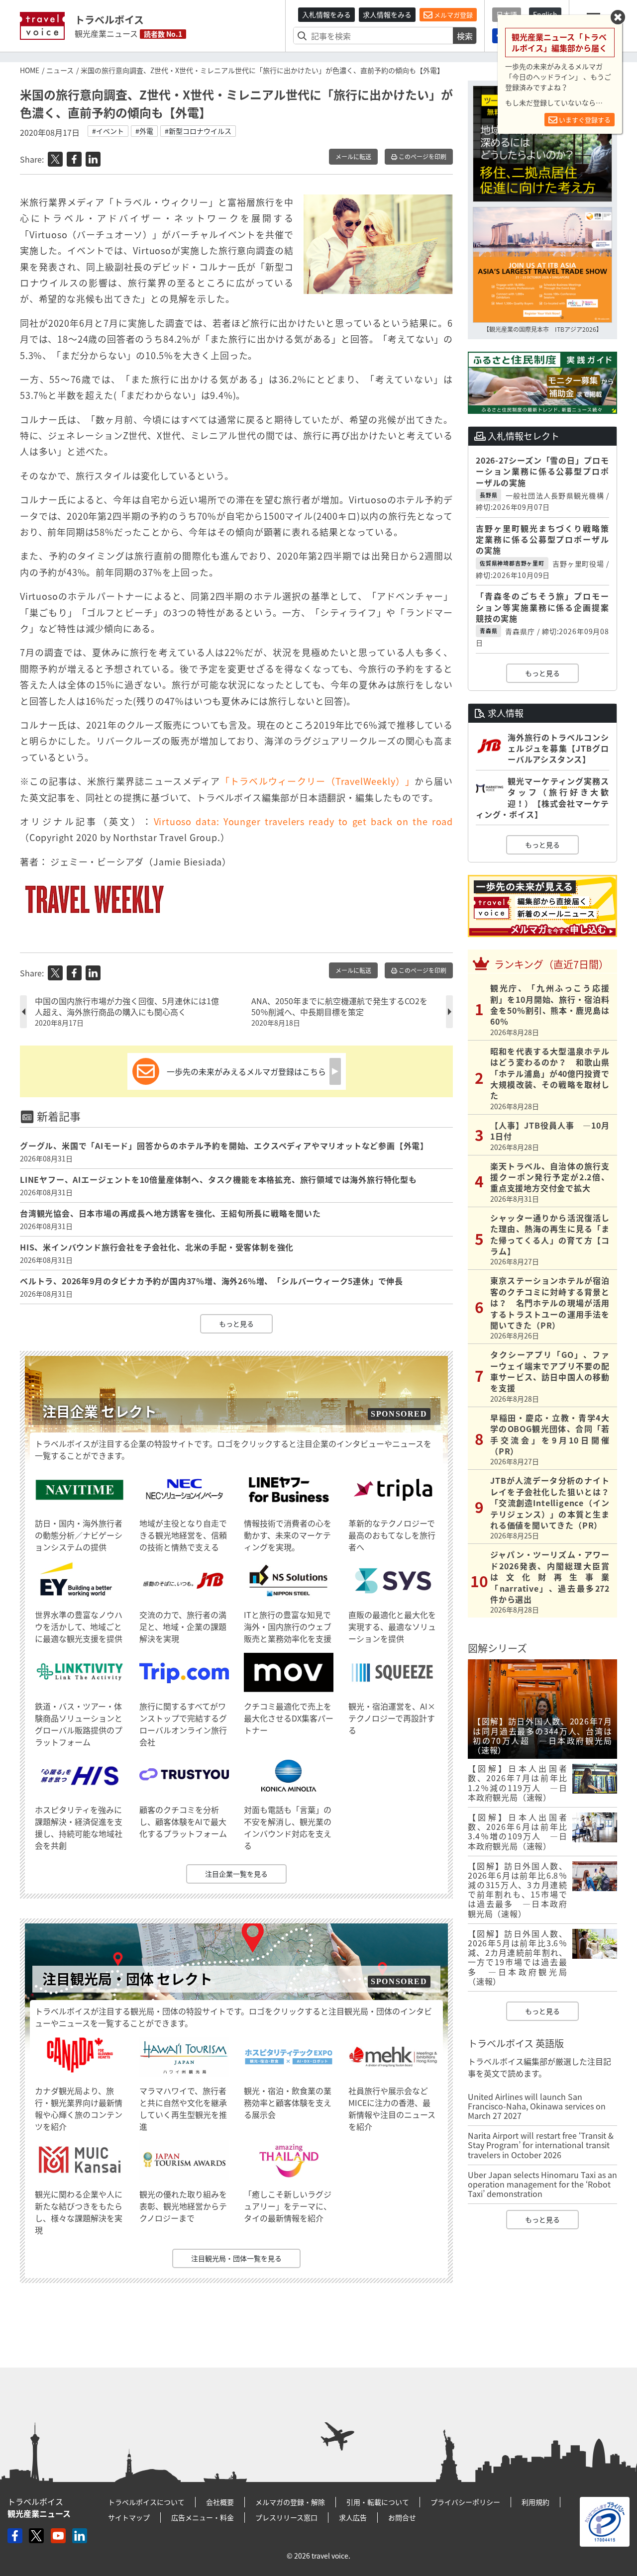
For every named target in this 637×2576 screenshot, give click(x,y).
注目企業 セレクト (100, 1411)
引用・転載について (378, 2502)
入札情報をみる (326, 14)
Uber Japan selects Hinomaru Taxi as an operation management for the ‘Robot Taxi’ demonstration (542, 2184)
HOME (30, 70)
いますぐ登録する (584, 120)
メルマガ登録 (453, 15)
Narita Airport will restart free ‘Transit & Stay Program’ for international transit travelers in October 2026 (541, 2145)
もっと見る (236, 1324)
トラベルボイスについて (146, 2502)
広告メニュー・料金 (203, 2517)
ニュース (60, 70)
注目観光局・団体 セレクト (127, 1979)
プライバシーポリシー (465, 2502)
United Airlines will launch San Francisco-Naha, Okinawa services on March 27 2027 (537, 2106)
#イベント (108, 131)
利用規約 (535, 2502)
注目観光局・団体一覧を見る (236, 2258)
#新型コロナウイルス (198, 131)
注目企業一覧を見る (236, 1874)
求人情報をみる (387, 14)
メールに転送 (353, 157)
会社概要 (220, 2502)
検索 (465, 36)
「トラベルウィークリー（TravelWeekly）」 (318, 781)
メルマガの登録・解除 (290, 2502)
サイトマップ (129, 2517)
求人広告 (353, 2517)
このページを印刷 (422, 157)
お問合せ (402, 2517)
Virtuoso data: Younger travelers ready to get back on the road (303, 821)
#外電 (144, 131)
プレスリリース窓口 (286, 2517)
